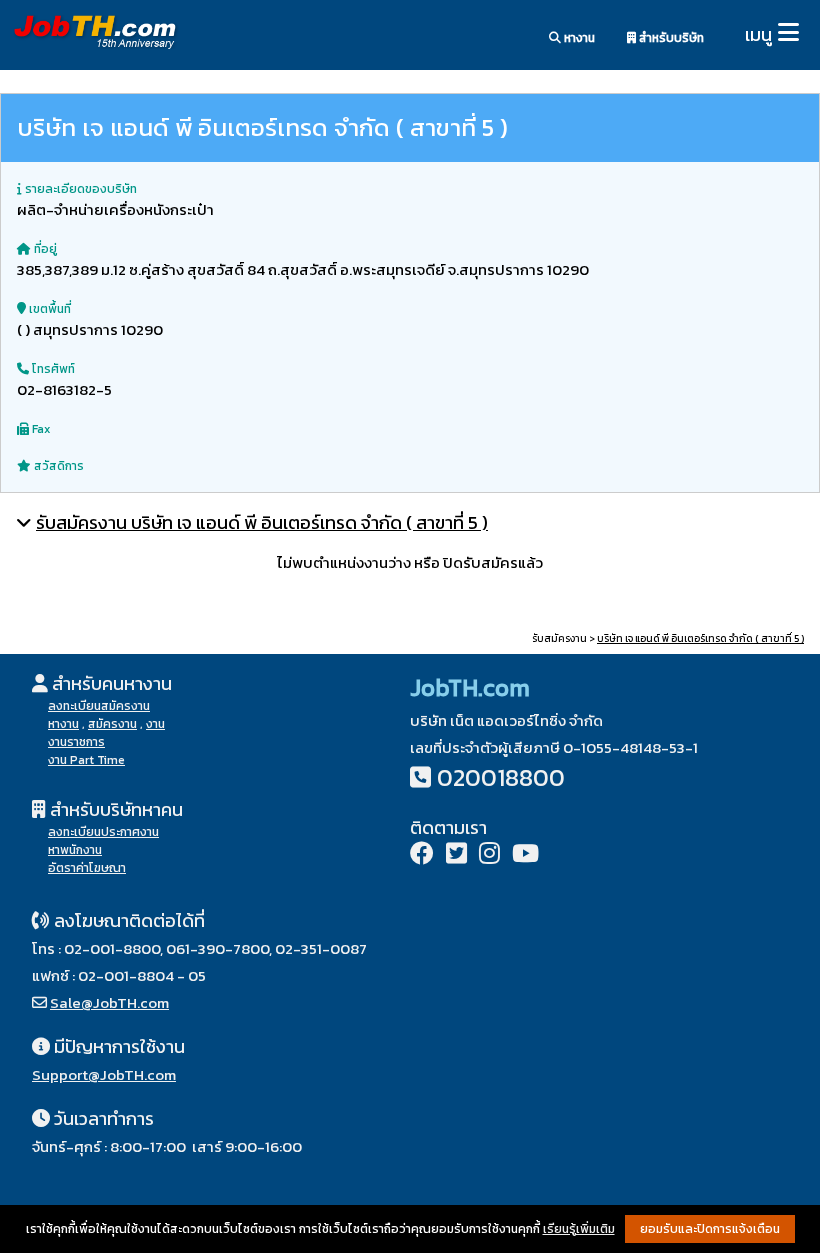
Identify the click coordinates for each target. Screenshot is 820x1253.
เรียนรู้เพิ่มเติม (579, 1229)
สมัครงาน (112, 724)
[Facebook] (422, 855)
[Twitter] (456, 855)
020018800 (501, 777)
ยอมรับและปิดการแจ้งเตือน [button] (710, 1229)
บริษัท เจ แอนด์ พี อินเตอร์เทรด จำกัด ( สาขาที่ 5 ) (700, 638)
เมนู (758, 34)
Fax (39, 429)
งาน (155, 724)
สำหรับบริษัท (670, 38)
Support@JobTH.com (104, 1074)
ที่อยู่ (44, 249)
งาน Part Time (86, 760)
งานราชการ (76, 742)
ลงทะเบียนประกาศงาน (103, 832)
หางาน (578, 38)
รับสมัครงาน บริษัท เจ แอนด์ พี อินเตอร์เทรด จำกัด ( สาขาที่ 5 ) (262, 522)
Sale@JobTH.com (109, 1002)
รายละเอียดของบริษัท (79, 189)
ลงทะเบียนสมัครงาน (99, 706)
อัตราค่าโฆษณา (87, 868)
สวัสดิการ (57, 466)
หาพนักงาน (75, 850)
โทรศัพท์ (52, 369)
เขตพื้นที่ (48, 309)
